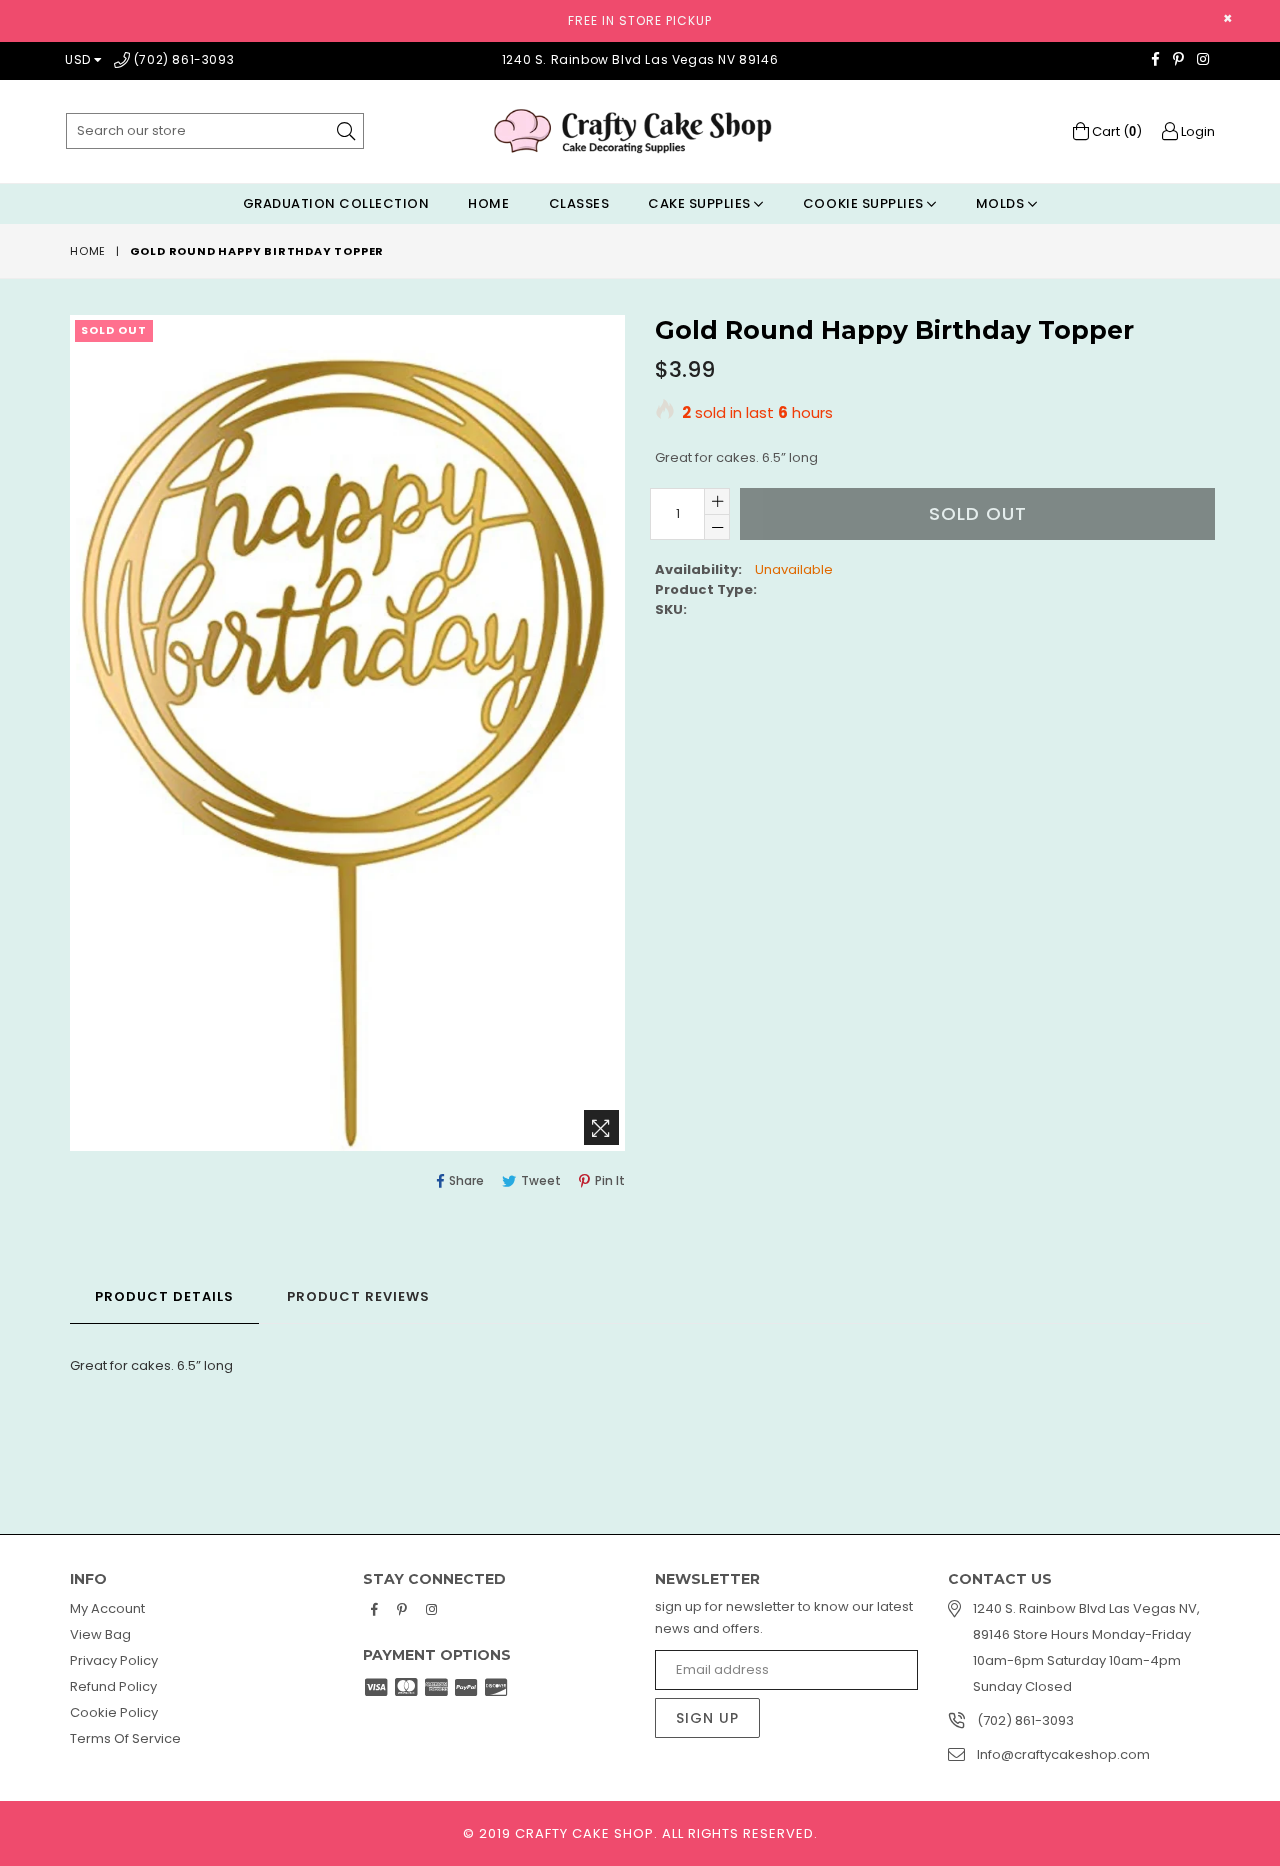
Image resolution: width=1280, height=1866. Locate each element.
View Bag (100, 1634)
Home (488, 203)
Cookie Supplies (865, 203)
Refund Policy (113, 1686)
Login (1196, 131)
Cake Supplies (701, 203)
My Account (107, 1608)
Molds (1002, 203)
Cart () (1115, 131)
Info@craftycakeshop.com (1063, 1754)
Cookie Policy (114, 1712)
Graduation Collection (336, 203)
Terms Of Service (125, 1738)
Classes (579, 203)
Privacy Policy (114, 1660)
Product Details (164, 1296)
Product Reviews (358, 1296)
